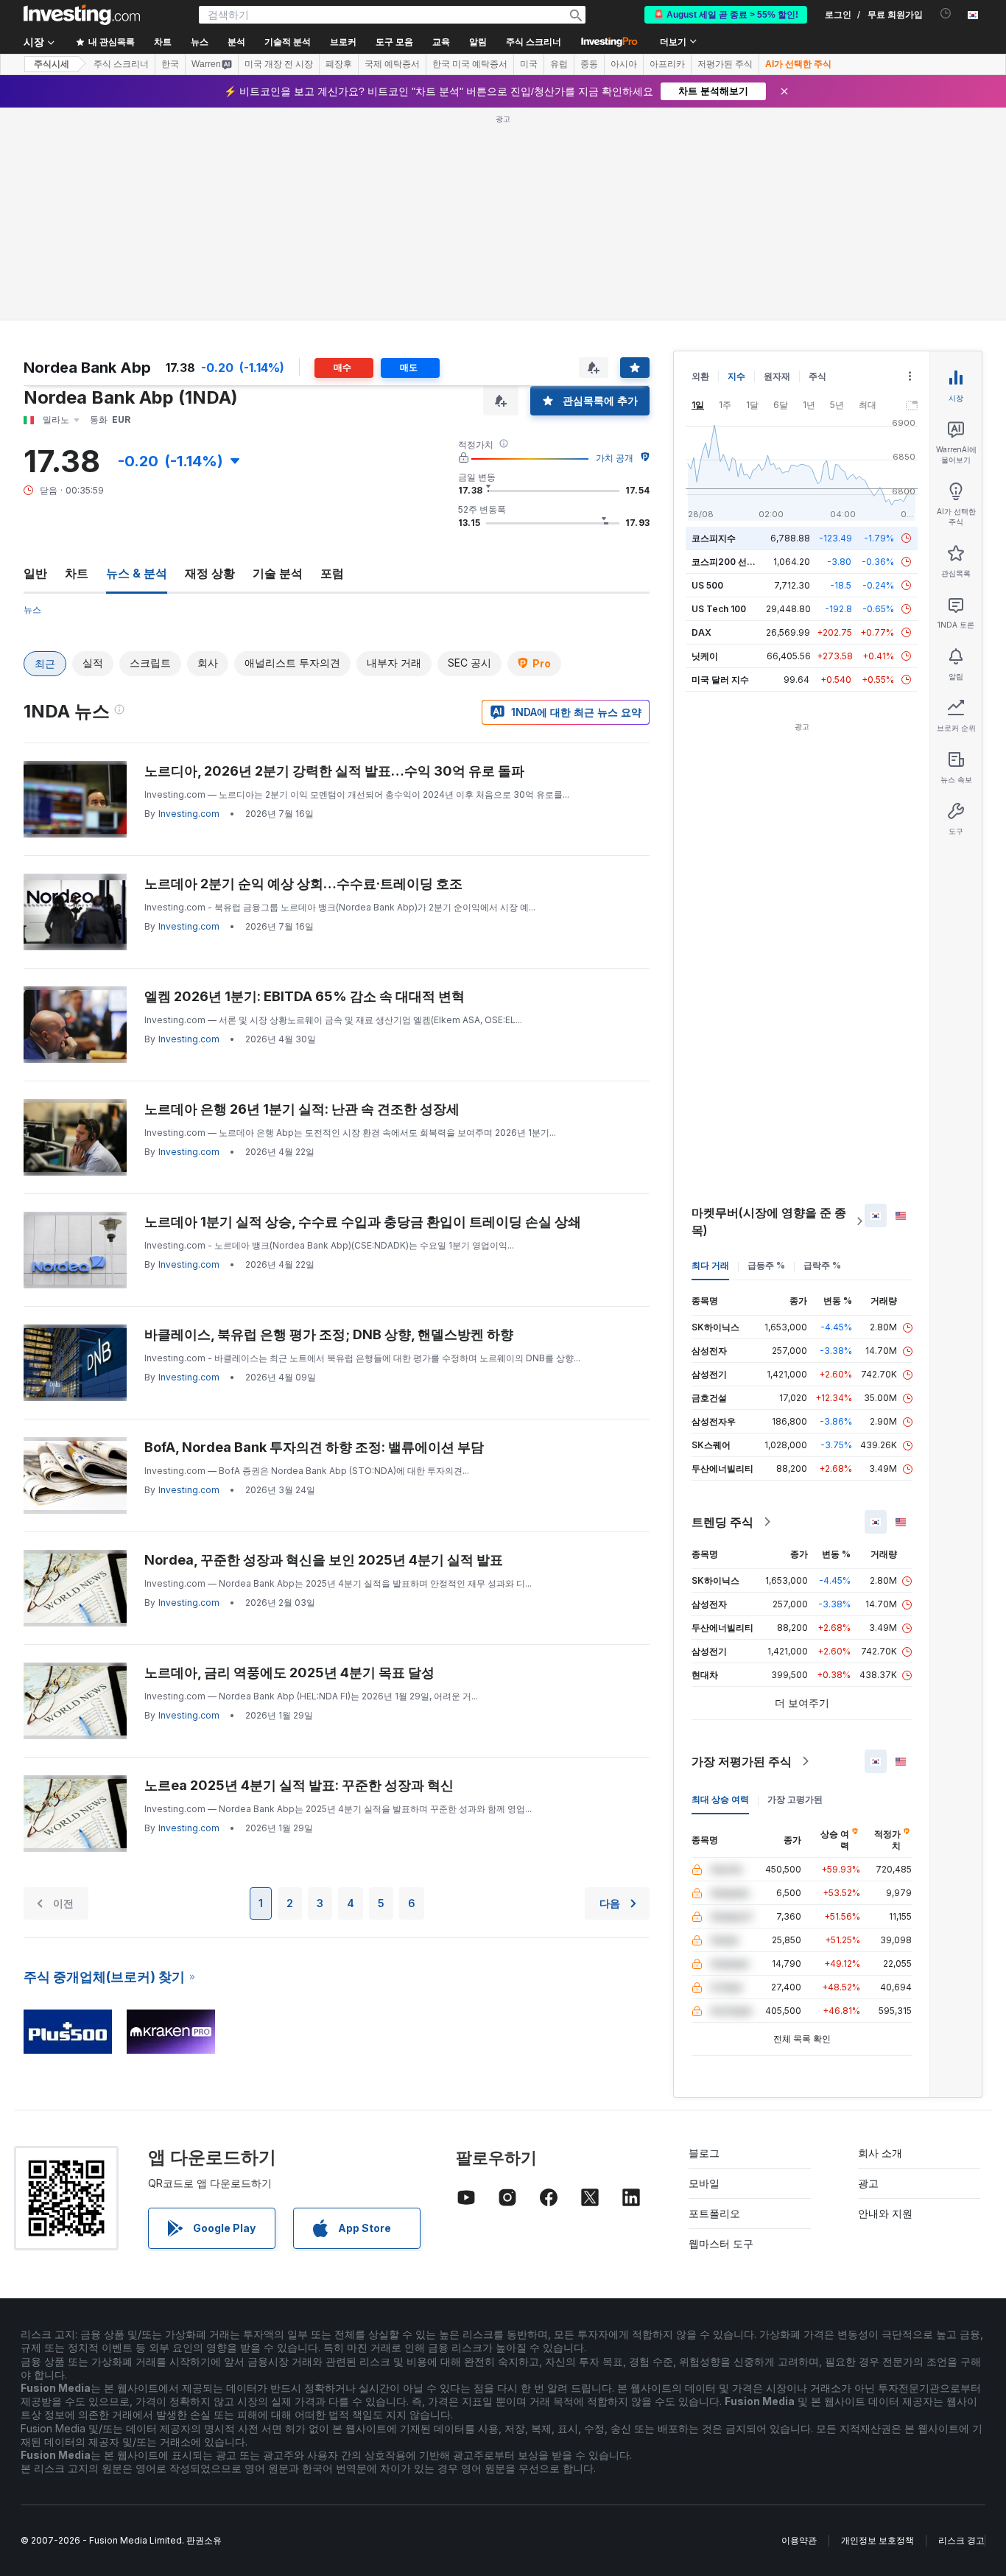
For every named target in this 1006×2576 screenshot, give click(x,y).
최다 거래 (710, 1265)
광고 (868, 2183)
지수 (736, 376)
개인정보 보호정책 (877, 2540)
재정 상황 (210, 573)
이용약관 (799, 2540)
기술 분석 (278, 573)
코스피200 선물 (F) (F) (738, 562)
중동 (589, 64)
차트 (77, 573)
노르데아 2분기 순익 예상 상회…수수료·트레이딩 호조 (303, 884)
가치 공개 (615, 458)
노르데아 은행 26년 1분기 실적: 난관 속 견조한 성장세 (302, 1109)
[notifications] (946, 14)
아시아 (624, 64)
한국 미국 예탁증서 (470, 64)
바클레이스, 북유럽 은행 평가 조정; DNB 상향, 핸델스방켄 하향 (329, 1334)
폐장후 (339, 64)
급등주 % (766, 1265)
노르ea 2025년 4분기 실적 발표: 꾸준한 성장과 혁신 (299, 1785)
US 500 (707, 585)
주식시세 (52, 64)
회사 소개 (880, 2153)
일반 (35, 573)
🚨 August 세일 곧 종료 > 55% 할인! (726, 15)
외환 (700, 376)
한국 (170, 64)
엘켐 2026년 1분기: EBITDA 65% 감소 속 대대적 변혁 (305, 996)
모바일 (704, 2183)
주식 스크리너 (534, 42)
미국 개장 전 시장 (279, 64)
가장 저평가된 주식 (742, 1761)
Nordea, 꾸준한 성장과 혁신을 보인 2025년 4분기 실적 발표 (324, 1560)
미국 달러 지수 (720, 680)
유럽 (559, 64)
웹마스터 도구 (721, 2243)
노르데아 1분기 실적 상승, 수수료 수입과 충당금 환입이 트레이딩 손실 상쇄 (363, 1222)
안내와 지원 (885, 2213)
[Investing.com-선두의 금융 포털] (82, 15)
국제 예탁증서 (392, 64)
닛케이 (705, 656)
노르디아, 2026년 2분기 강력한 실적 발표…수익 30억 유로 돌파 (334, 771)
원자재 (777, 376)
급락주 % (822, 1265)
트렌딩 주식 (722, 1522)
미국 (529, 64)
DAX (701, 632)
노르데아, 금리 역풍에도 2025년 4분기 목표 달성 (289, 1673)
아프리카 (667, 64)
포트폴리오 (714, 2213)
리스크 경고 (961, 2540)
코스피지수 (714, 538)
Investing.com (189, 814)
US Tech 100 (719, 609)
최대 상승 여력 (720, 1799)
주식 (817, 376)
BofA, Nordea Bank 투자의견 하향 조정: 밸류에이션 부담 (314, 1447)
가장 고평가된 (795, 1799)
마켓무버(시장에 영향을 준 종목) (769, 1221)
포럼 (332, 573)
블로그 (704, 2153)
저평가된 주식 (725, 64)
